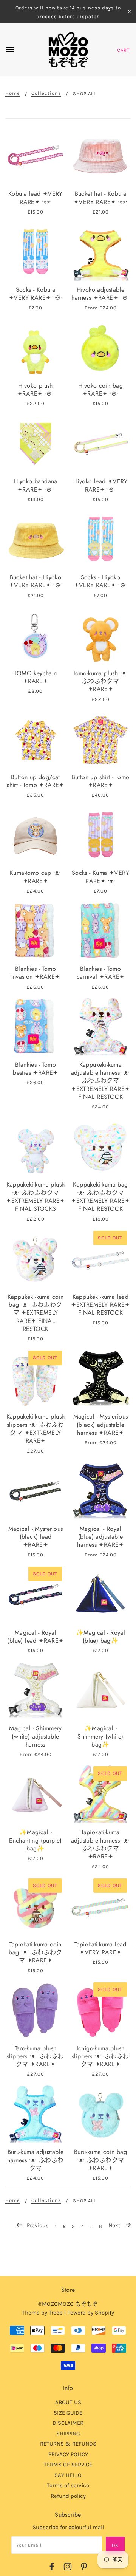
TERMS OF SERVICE (68, 2465)
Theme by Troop (42, 2313)
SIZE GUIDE (68, 2413)
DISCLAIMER (68, 2423)
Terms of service (68, 2485)
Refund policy (68, 2496)
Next (115, 2225)
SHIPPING (68, 2434)
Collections (46, 93)
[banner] (68, 50)
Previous (37, 2225)
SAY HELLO (68, 2475)
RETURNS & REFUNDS (68, 2444)
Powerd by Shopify (91, 2313)
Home (13, 93)
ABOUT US (68, 2402)
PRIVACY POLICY (68, 2454)
